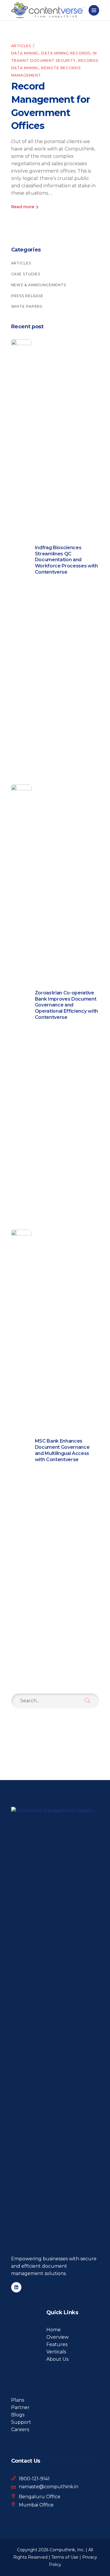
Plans (18, 2400)
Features (57, 2344)
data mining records (66, 53)
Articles (21, 46)
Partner (20, 2407)
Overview (57, 2337)
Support (21, 2422)
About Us (57, 2359)
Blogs (18, 2415)
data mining (25, 53)
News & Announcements (39, 285)
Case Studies (26, 274)
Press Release (27, 296)
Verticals (56, 2352)
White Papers (27, 306)
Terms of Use (65, 2557)
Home (54, 2330)
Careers (20, 2430)
